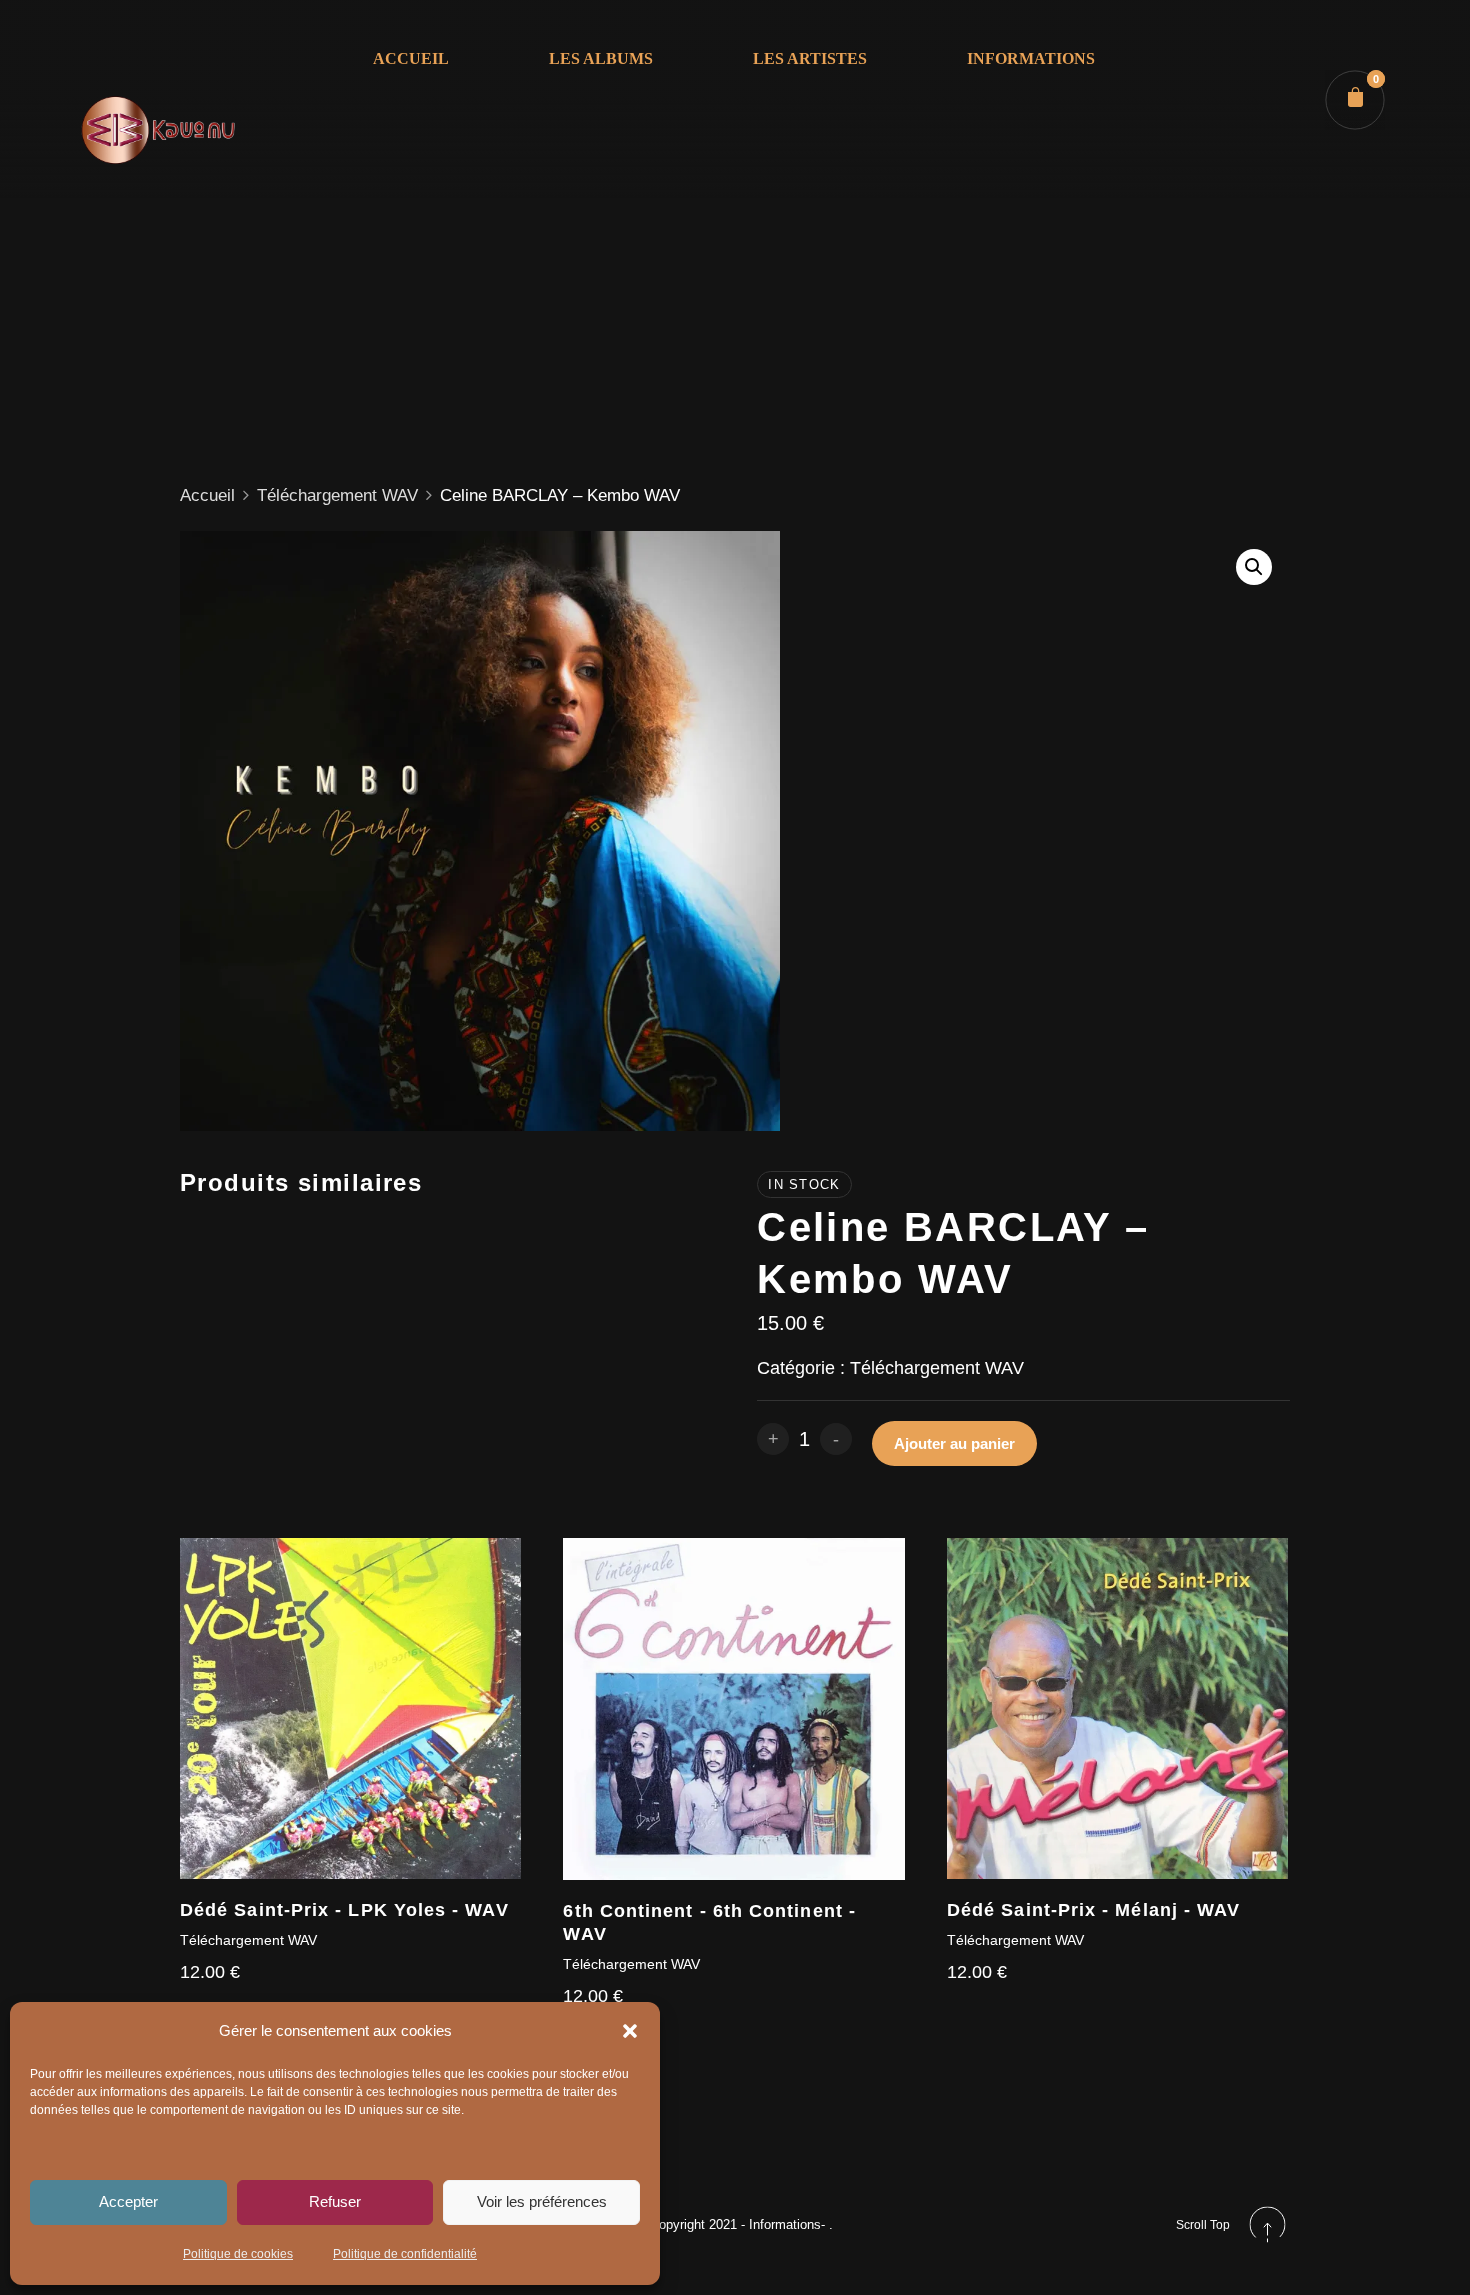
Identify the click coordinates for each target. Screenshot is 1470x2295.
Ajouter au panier (954, 1443)
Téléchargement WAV (337, 495)
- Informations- (785, 2224)
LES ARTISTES (810, 58)
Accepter (128, 2201)
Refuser (335, 2201)
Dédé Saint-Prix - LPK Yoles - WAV (344, 1910)
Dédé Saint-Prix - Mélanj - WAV (1093, 1910)
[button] (630, 2031)
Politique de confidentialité (405, 2254)
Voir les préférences (542, 2201)
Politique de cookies (238, 2254)
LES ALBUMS (601, 58)
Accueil (207, 495)
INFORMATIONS (1031, 58)
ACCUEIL (411, 58)
